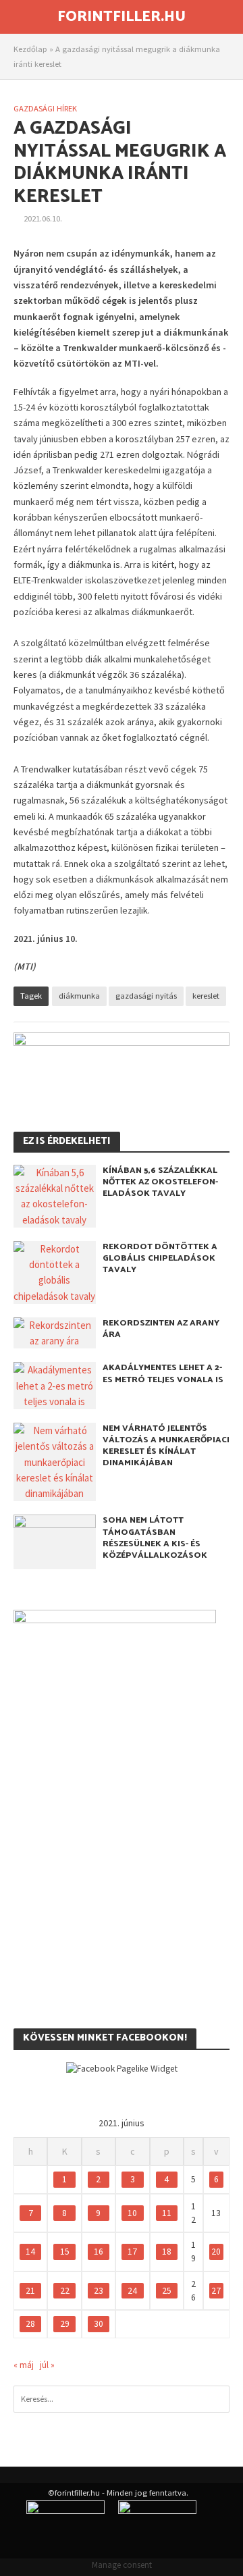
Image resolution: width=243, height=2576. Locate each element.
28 (30, 2324)
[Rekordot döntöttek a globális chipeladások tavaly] (55, 1271)
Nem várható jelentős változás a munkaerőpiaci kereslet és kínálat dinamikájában (166, 1446)
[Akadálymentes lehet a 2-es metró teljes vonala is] (55, 1385)
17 (132, 2252)
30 (99, 2324)
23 (99, 2291)
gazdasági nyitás (146, 996)
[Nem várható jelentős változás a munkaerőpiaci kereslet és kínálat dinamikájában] (55, 1461)
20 (216, 2252)
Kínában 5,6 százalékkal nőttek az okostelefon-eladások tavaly (160, 1182)
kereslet (206, 996)
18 (167, 2252)
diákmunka (79, 996)
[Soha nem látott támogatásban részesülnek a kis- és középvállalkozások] (55, 1541)
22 (65, 2291)
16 (99, 2252)
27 (216, 2291)
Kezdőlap (30, 49)
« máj (24, 2365)
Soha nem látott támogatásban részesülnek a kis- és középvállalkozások (155, 1537)
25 (167, 2291)
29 (65, 2324)
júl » (47, 2365)
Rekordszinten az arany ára (161, 1329)
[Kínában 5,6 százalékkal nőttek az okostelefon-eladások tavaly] (55, 1195)
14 (30, 2252)
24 (132, 2291)
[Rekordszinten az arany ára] (55, 1332)
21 (30, 2291)
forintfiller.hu (122, 17)
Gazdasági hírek (45, 108)
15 (65, 2252)
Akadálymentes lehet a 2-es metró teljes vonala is (163, 1373)
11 (167, 2213)
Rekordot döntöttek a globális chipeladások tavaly (160, 1258)
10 (132, 2213)
